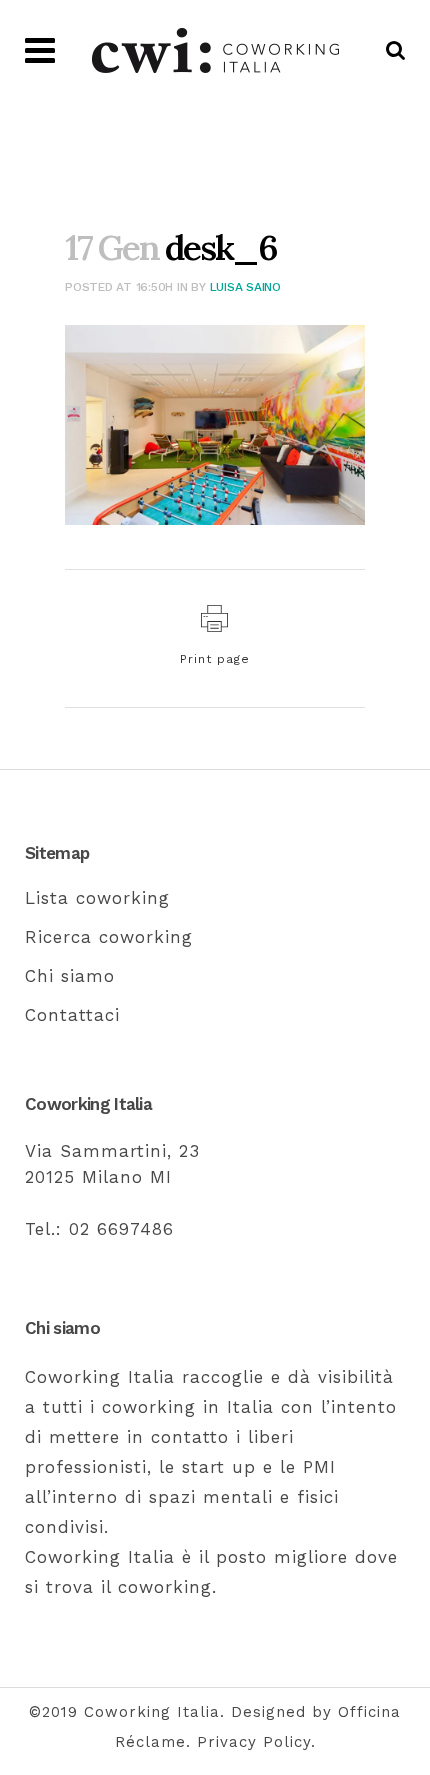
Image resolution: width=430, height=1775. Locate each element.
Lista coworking (97, 898)
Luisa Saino (245, 287)
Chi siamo (70, 976)
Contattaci (72, 1015)
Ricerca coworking (109, 937)
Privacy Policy (254, 1742)
